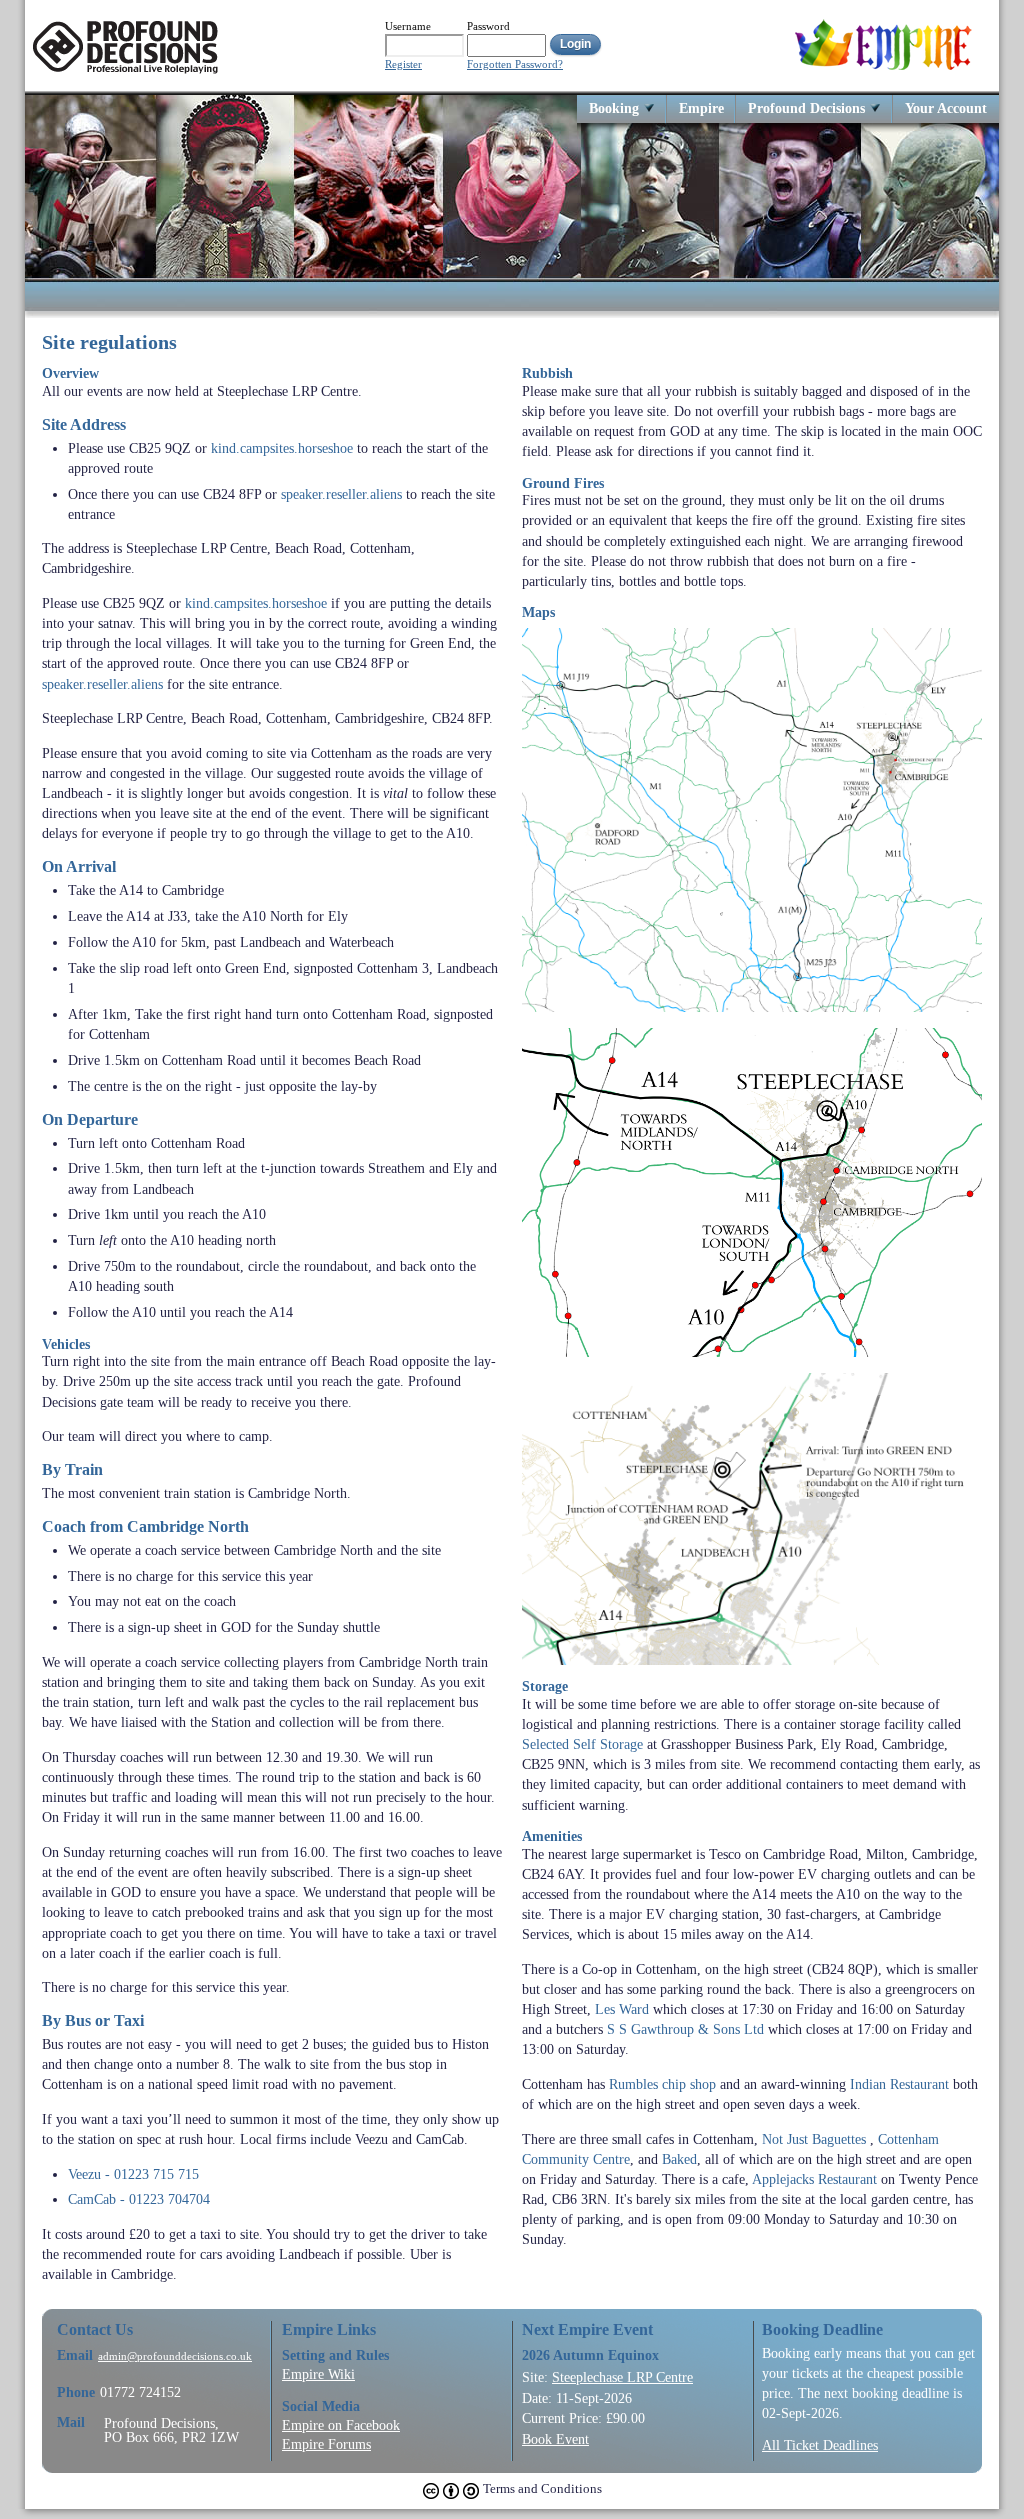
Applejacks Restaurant (814, 2179)
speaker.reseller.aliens (341, 494)
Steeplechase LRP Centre (622, 2377)
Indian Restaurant (899, 2084)
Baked (679, 2159)
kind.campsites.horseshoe (282, 448)
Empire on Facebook (341, 2425)
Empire (701, 107)
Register (403, 64)
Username (408, 26)
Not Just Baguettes (814, 2139)
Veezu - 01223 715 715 (133, 2174)
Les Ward (622, 2009)
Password (488, 26)
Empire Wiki (318, 2374)
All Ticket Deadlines (820, 2445)
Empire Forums (326, 2444)
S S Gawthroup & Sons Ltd (685, 2029)
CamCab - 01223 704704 (139, 2199)
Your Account (946, 107)
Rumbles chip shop (662, 2084)
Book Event (555, 2439)
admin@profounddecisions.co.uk (175, 2356)
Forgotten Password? (515, 64)
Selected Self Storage (582, 1744)
